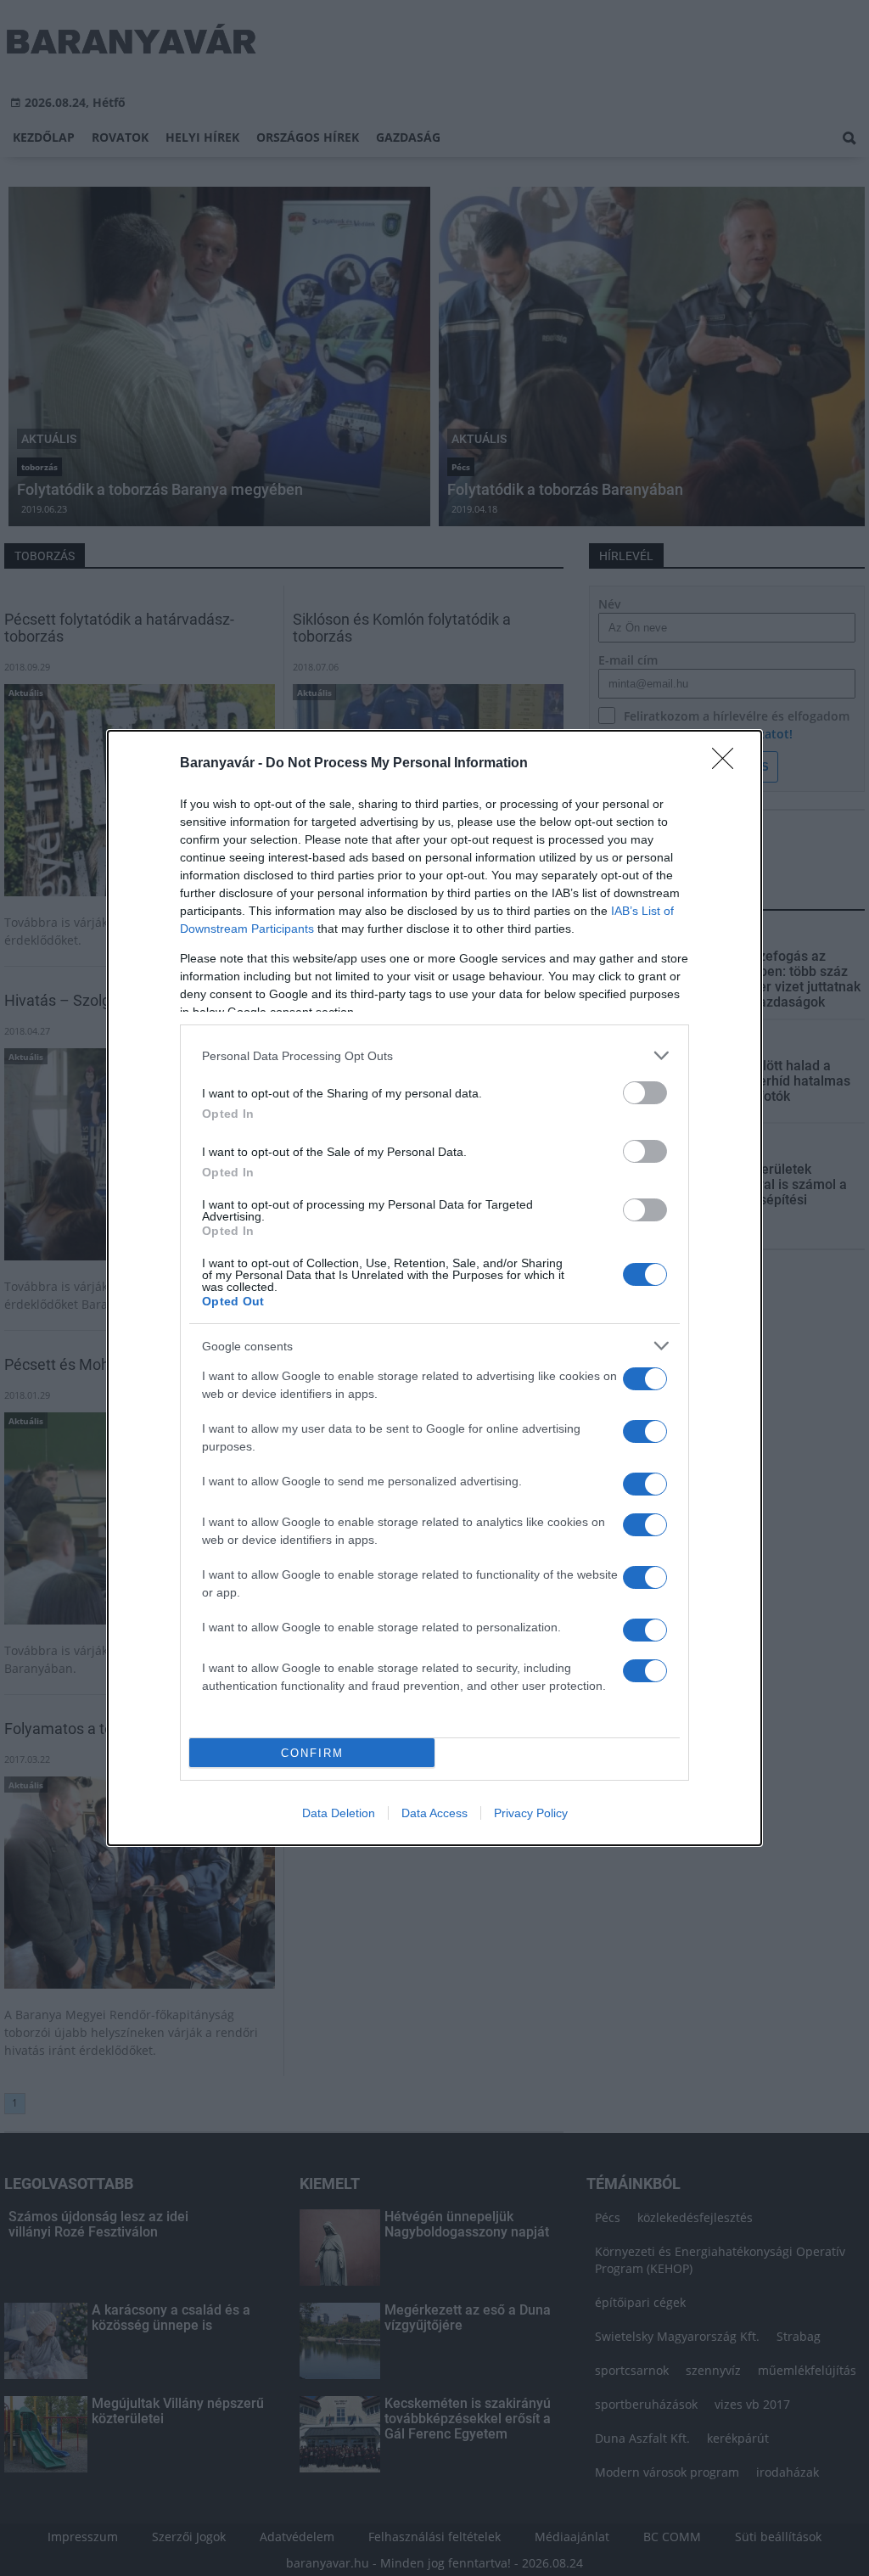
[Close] (728, 764)
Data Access (434, 1813)
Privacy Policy (531, 1813)
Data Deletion (339, 1813)
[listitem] (434, 1055)
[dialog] (434, 1288)
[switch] (645, 1093)
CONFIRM (312, 1753)
